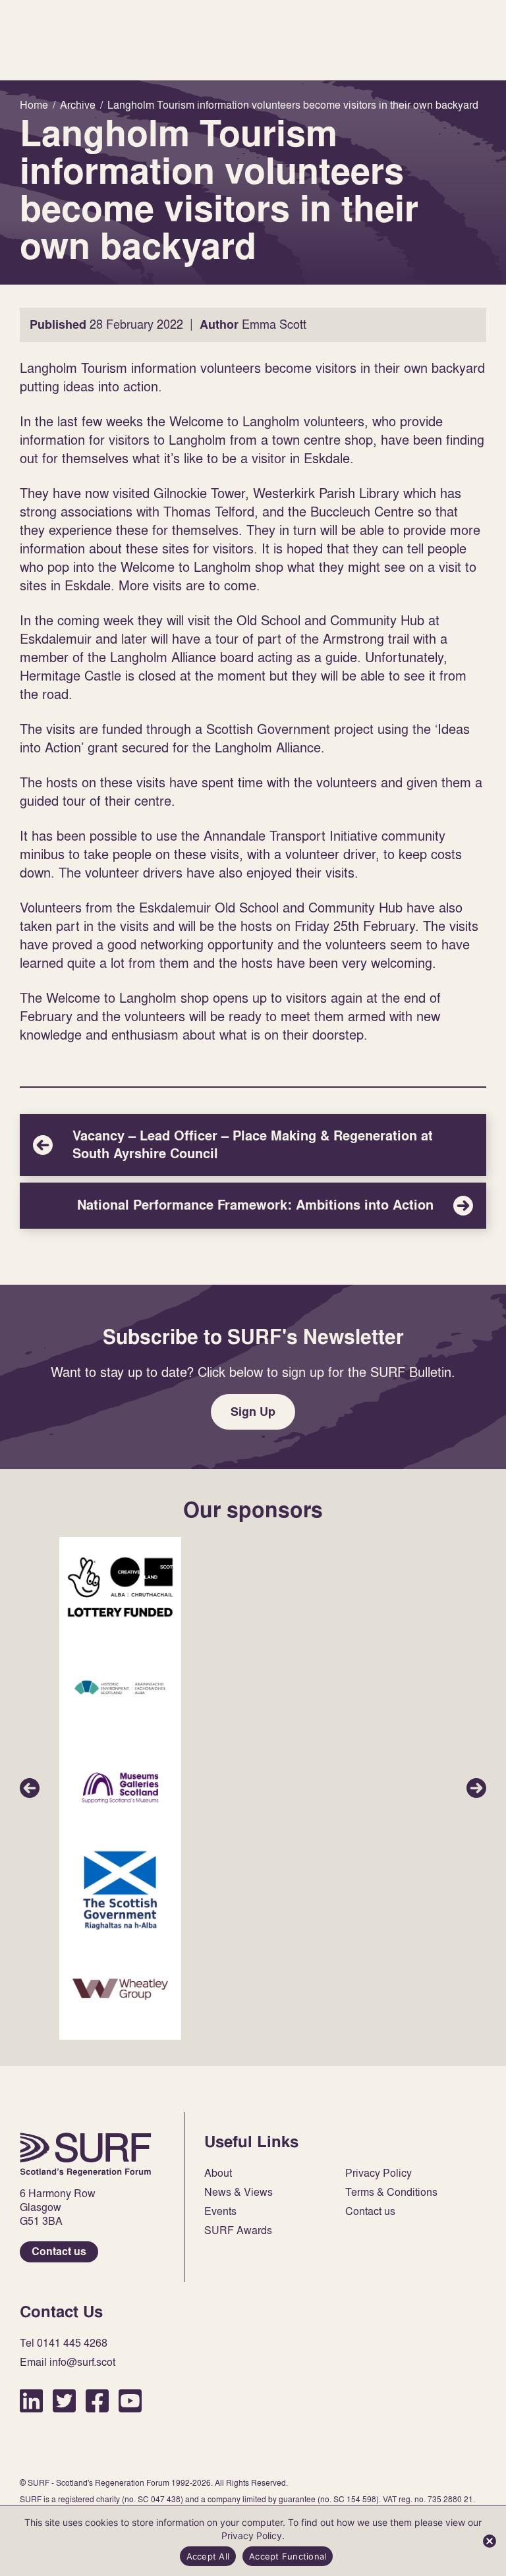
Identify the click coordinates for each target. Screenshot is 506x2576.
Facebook (97, 2400)
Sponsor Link (120, 1587)
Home (86, 2154)
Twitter (64, 2400)
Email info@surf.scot (68, 2362)
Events (220, 2211)
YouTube (130, 2400)
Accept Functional (288, 2556)
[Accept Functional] (490, 2541)
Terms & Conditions (391, 2192)
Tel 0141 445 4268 (64, 2343)
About (218, 2173)
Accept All (208, 2556)
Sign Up (253, 1412)
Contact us (59, 2252)
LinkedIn (31, 2400)
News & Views (239, 2192)
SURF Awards (238, 2230)
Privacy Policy (379, 2173)
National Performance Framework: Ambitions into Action (253, 1206)
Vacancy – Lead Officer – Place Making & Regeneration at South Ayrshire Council (253, 1145)
